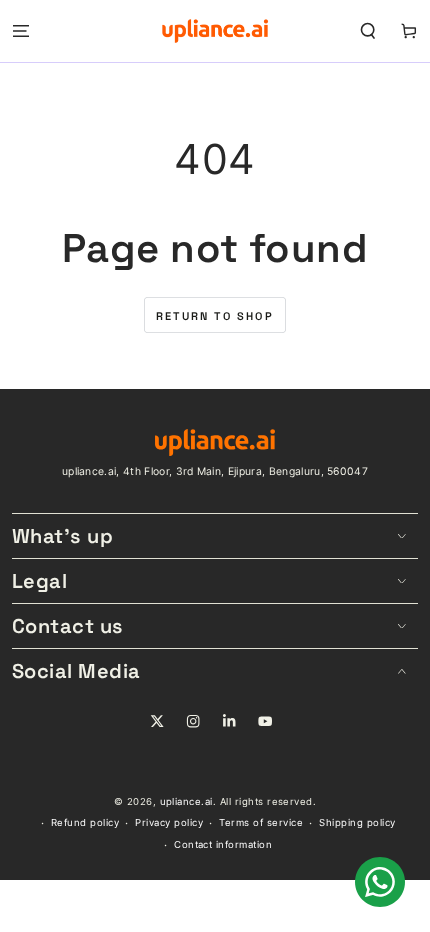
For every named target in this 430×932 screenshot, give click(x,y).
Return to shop (215, 316)
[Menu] (21, 30)
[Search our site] (368, 30)
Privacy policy (169, 822)
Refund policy (85, 822)
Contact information (223, 844)
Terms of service (261, 822)
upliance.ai (186, 801)
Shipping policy (357, 822)
